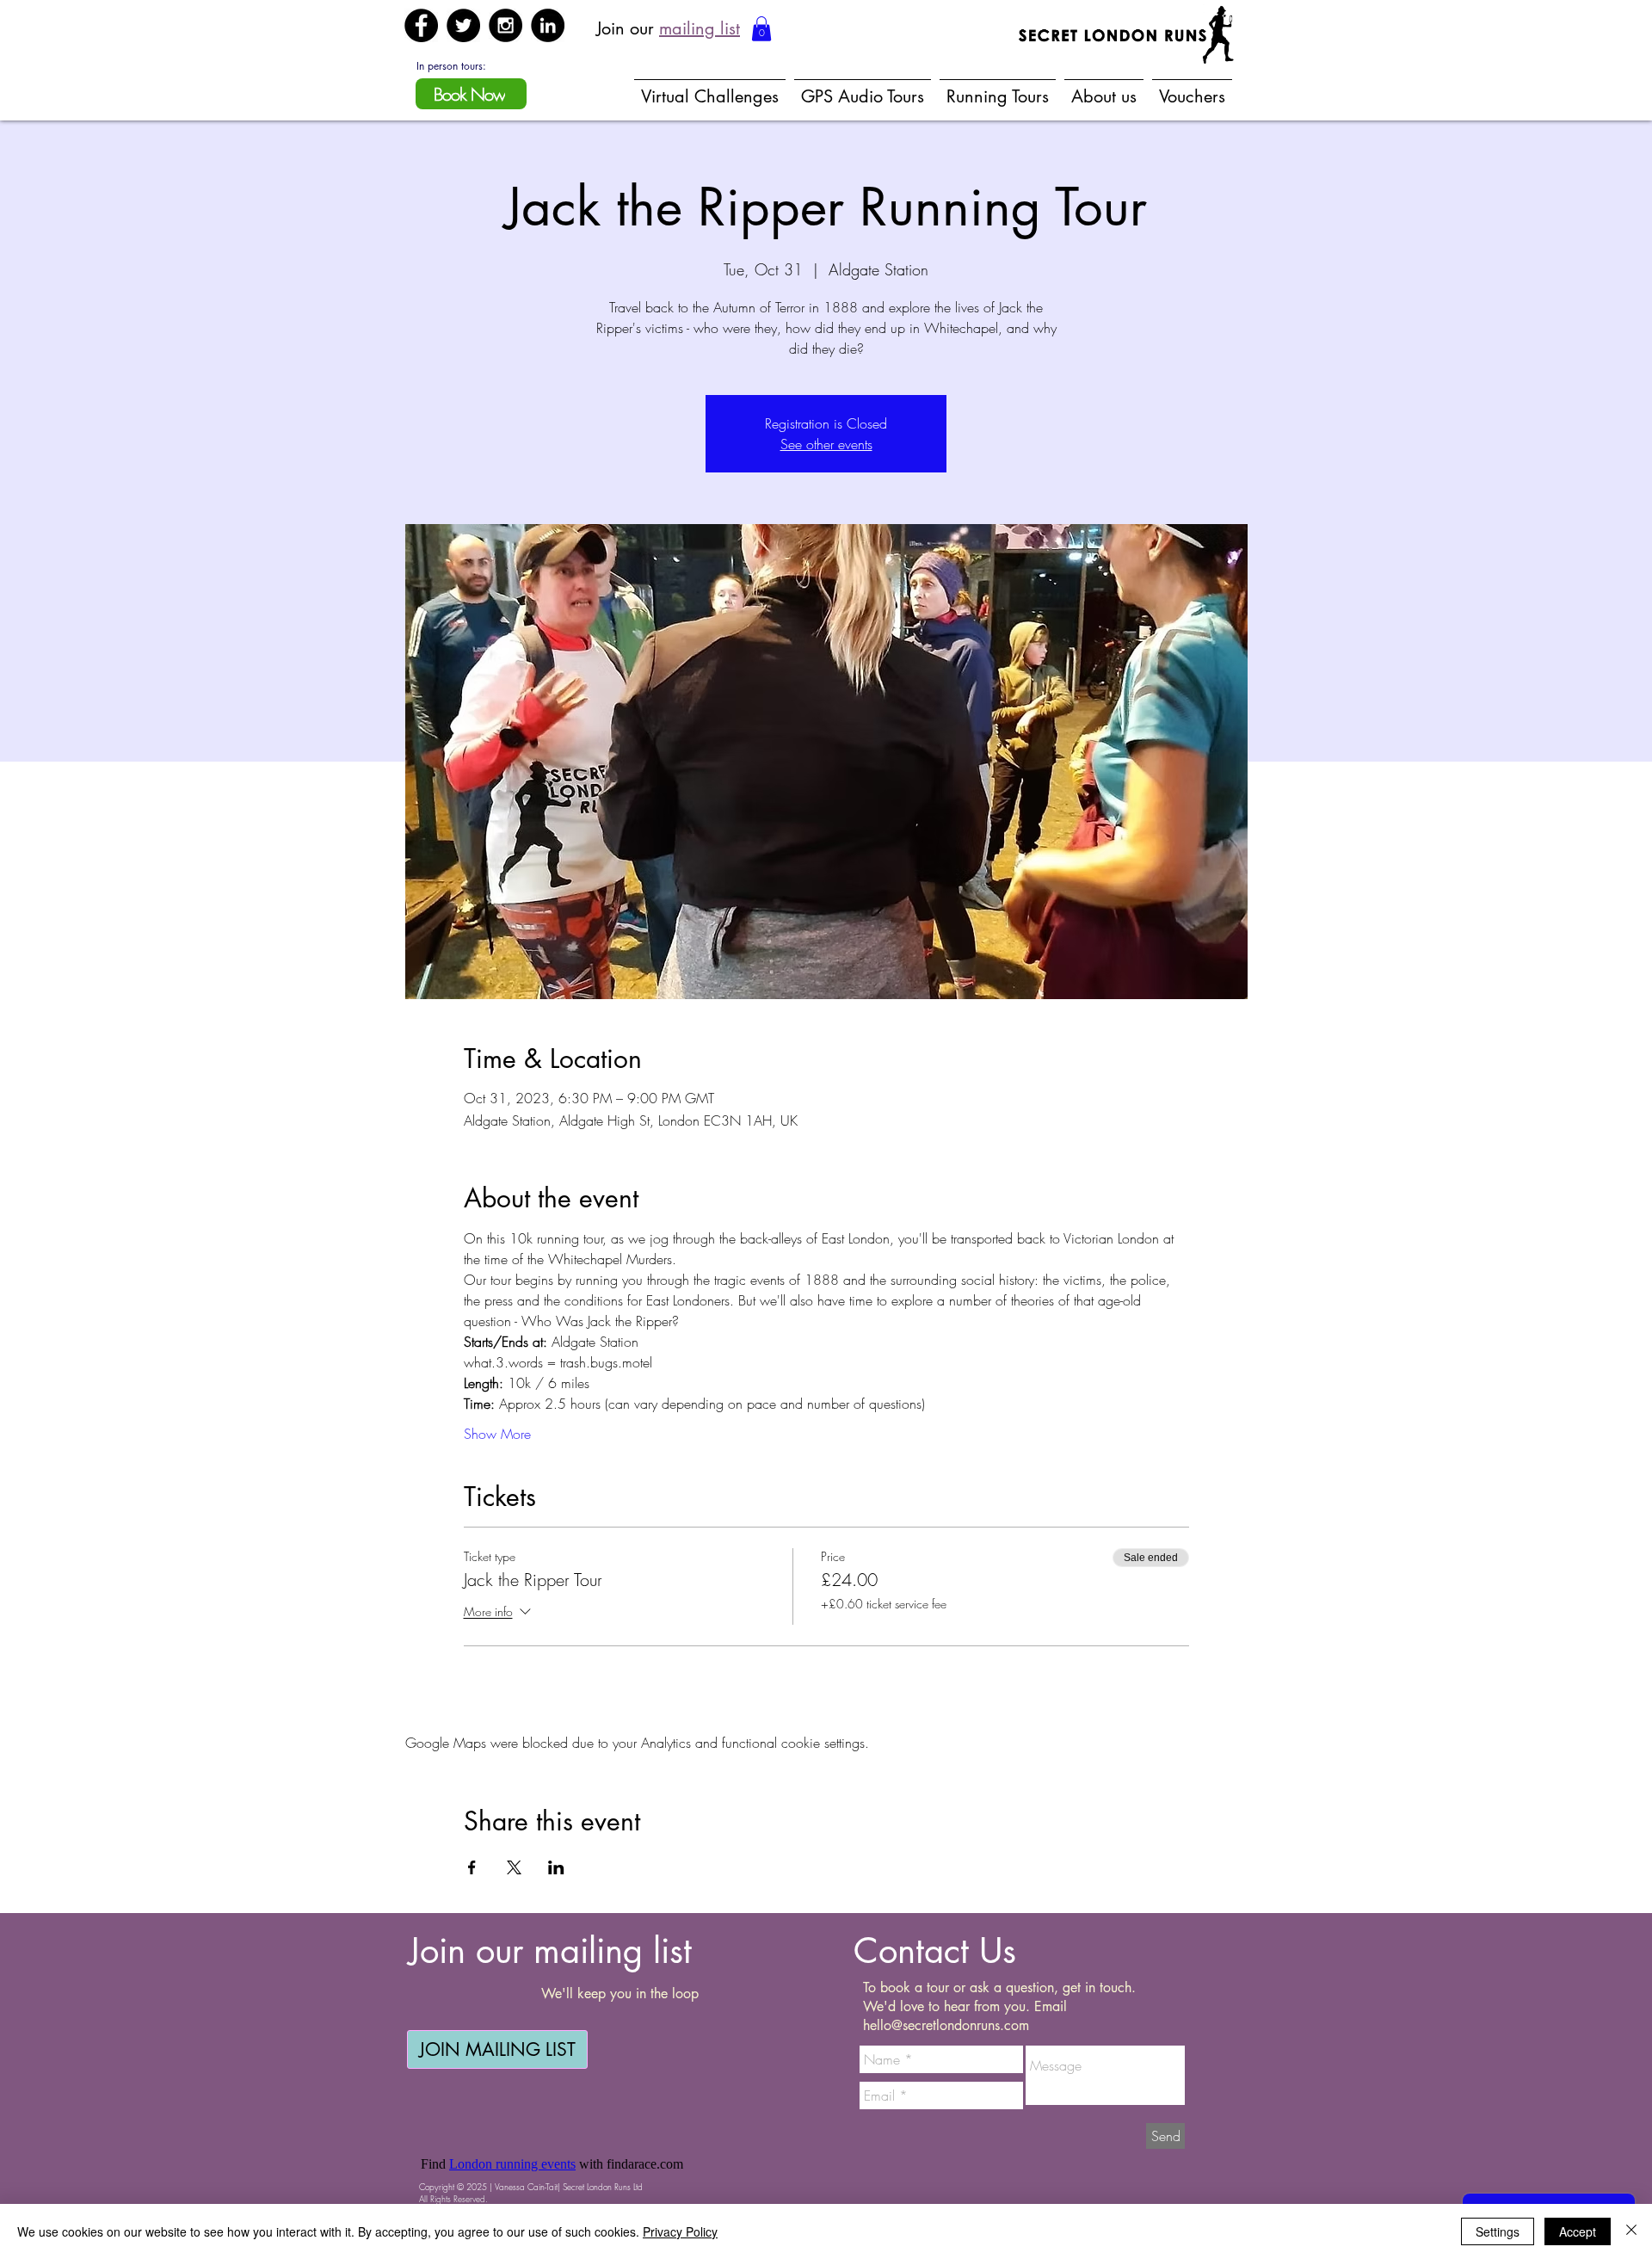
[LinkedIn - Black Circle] (548, 25)
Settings (1498, 2231)
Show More (497, 1434)
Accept (1578, 2231)
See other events (826, 444)
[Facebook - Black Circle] (421, 25)
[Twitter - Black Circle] (463, 25)
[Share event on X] (514, 1867)
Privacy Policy (680, 2231)
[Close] (1631, 2231)
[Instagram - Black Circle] (505, 25)
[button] (761, 29)
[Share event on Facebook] (472, 1867)
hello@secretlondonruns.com (946, 2025)
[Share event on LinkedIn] (556, 1867)
